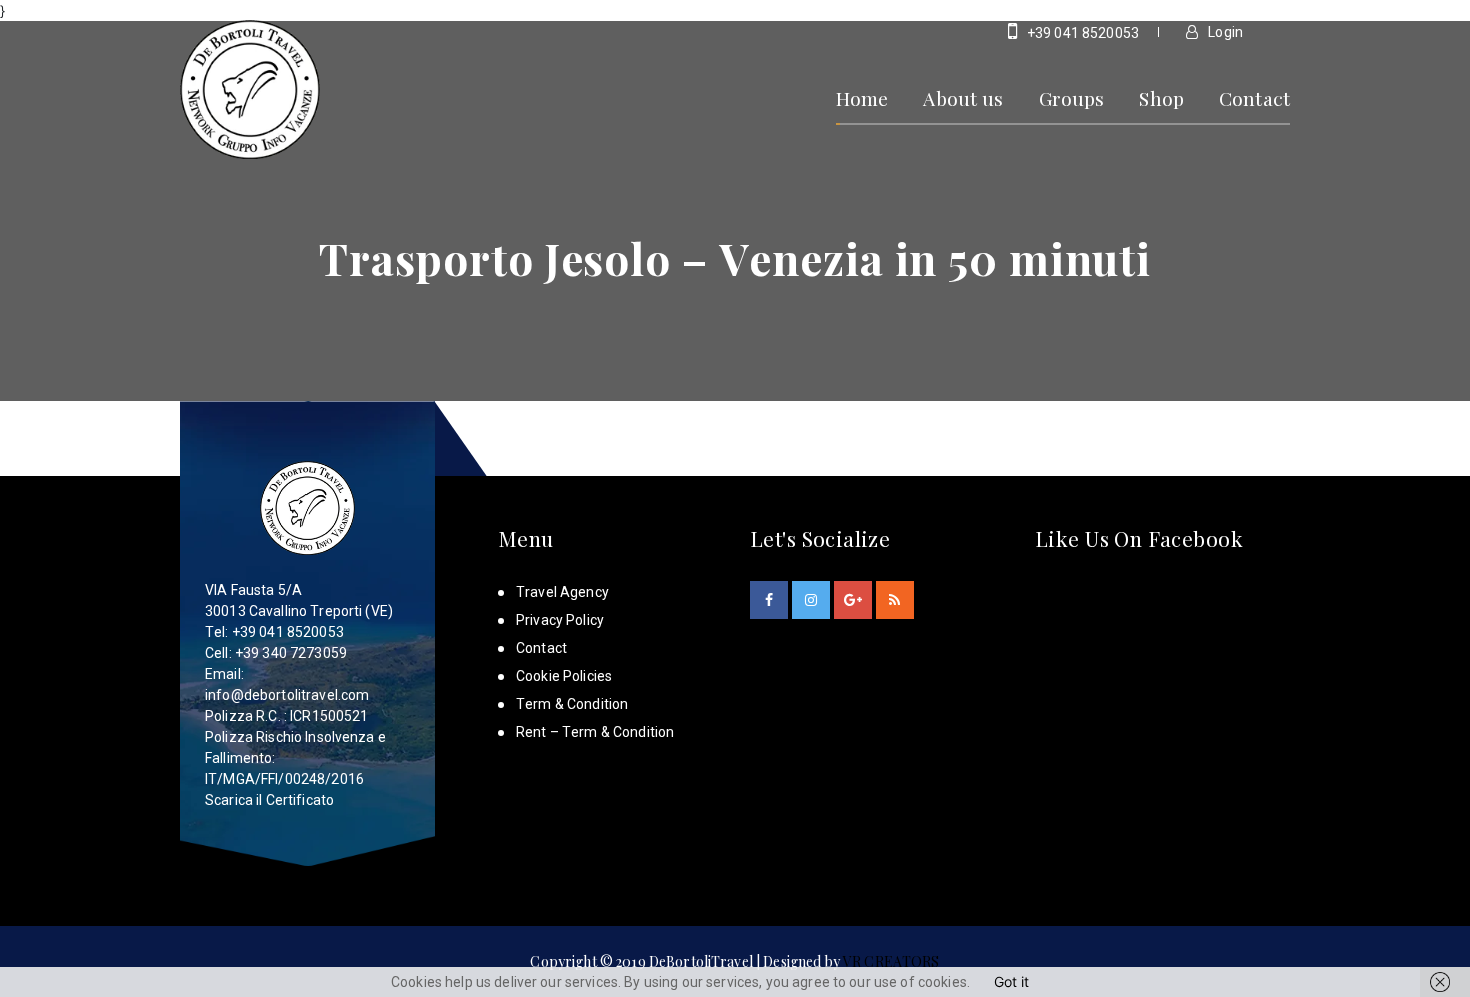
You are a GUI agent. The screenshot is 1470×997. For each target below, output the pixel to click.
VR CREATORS (891, 961)
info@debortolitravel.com (287, 695)
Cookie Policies (564, 676)
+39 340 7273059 (291, 653)
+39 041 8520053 (1081, 33)
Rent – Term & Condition (595, 732)
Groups (1072, 98)
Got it (1011, 981)
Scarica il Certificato (269, 800)
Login (1224, 32)
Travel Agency (562, 592)
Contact (1254, 98)
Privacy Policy (560, 620)
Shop (1161, 98)
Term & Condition (572, 704)
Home (862, 98)
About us (963, 98)
